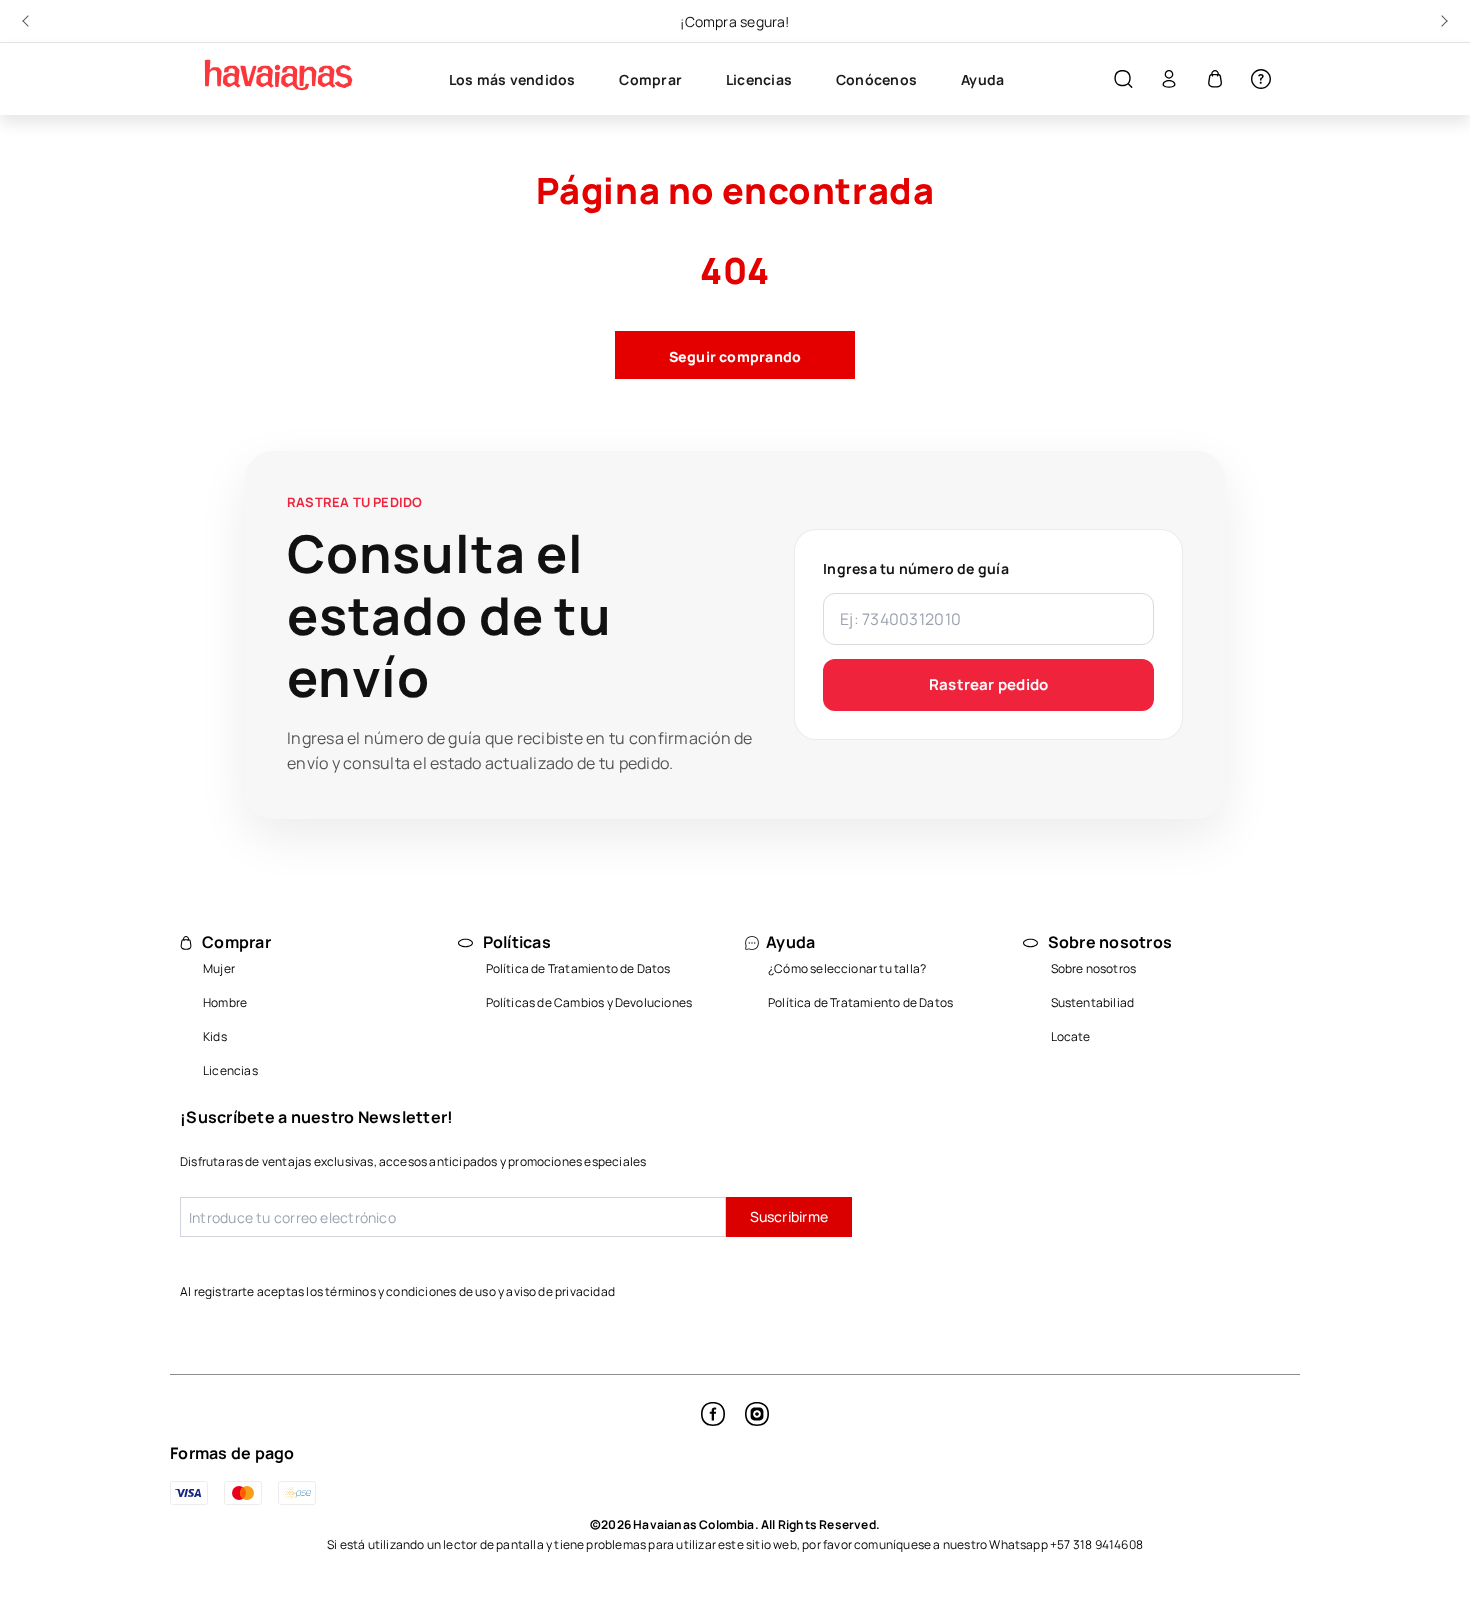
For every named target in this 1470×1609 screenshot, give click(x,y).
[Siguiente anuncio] (1442, 21)
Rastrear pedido (989, 684)
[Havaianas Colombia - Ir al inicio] (269, 75)
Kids (215, 1036)
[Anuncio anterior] (28, 21)
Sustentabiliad (1093, 1002)
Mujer (219, 968)
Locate (1071, 1036)
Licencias (230, 1070)
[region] (735, 21)
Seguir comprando (735, 356)
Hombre (225, 1002)
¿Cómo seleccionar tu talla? (847, 968)
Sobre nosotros (1094, 968)
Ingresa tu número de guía (916, 568)
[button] (1123, 79)
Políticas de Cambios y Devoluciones (589, 1002)
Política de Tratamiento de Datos (578, 968)
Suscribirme (789, 1216)
